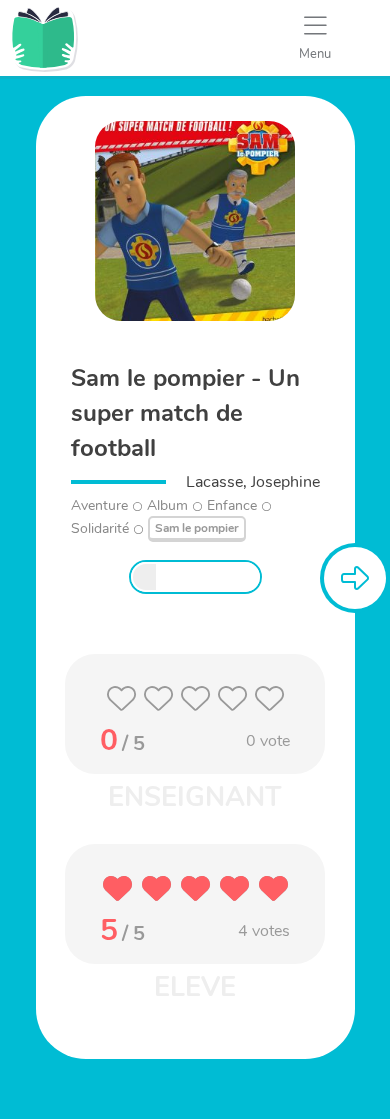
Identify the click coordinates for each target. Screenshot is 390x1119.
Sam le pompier (197, 528)
